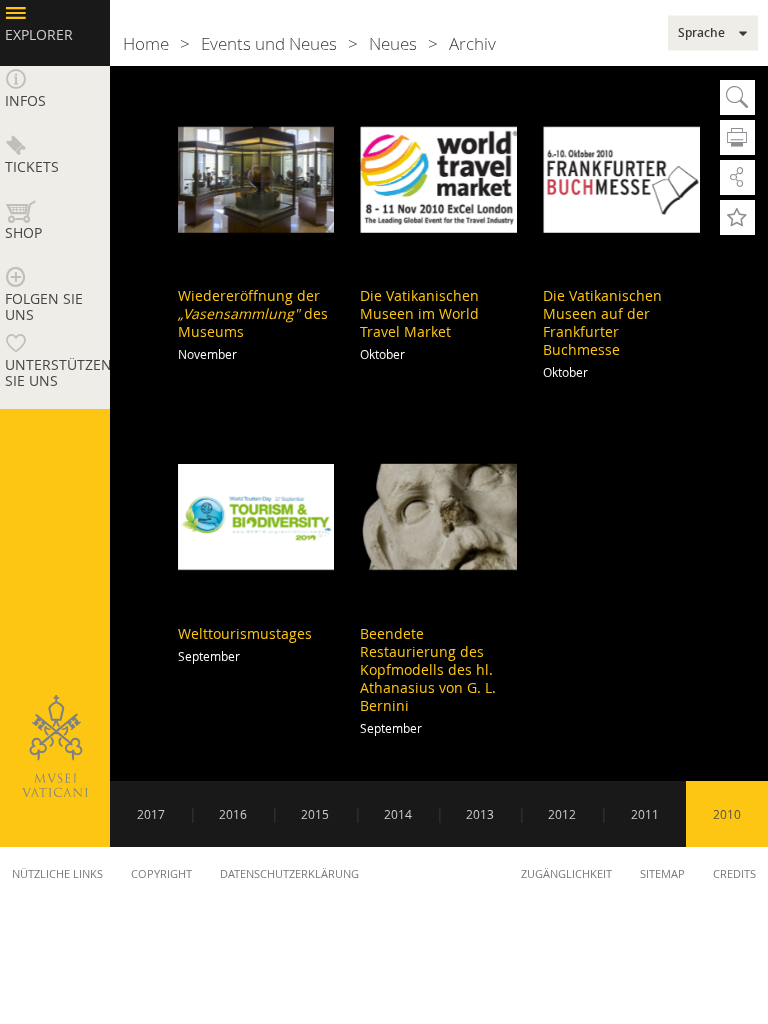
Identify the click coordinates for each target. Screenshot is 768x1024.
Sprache (701, 33)
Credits (734, 873)
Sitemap (662, 873)
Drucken (737, 137)
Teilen (737, 177)
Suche (737, 97)
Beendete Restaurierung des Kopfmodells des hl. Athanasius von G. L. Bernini (428, 669)
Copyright (161, 873)
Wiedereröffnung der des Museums (253, 313)
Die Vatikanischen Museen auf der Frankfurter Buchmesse (602, 322)
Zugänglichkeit (566, 873)
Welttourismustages (245, 633)
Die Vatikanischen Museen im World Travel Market (419, 313)
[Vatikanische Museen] (55, 746)
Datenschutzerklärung (289, 873)
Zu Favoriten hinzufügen (737, 217)
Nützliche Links (57, 873)
